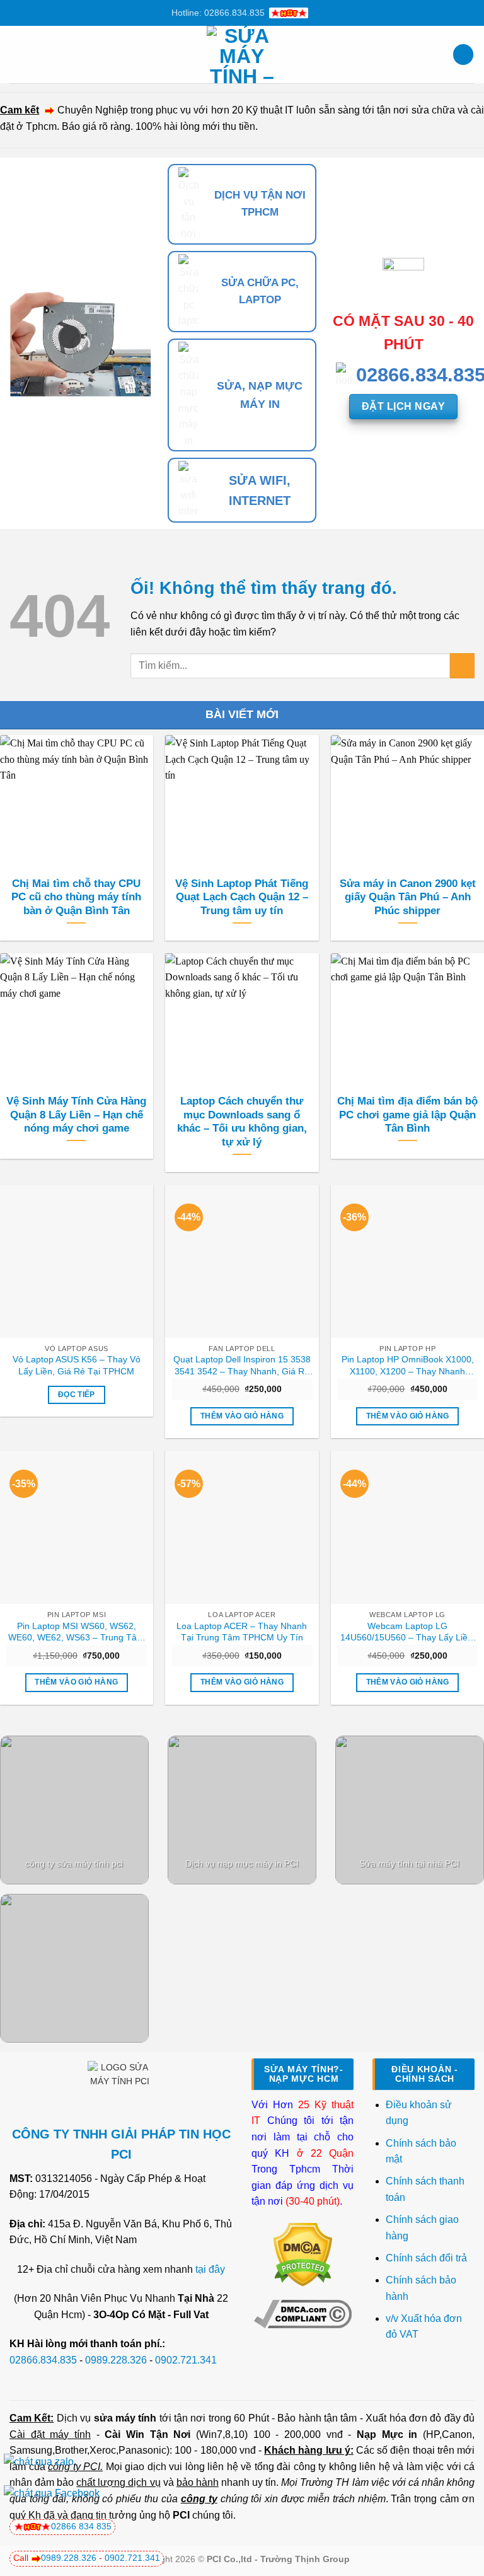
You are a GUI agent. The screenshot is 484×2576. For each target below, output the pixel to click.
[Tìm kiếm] (463, 55)
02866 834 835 (81, 2526)
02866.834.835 (43, 2360)
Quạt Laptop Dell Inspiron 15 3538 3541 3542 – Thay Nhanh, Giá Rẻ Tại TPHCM (242, 1366)
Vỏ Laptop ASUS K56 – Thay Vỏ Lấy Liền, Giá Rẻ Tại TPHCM (77, 1365)
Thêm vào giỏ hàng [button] (242, 1416)
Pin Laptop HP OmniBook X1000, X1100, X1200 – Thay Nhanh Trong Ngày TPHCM (408, 1366)
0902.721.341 (186, 2360)
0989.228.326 (116, 2360)
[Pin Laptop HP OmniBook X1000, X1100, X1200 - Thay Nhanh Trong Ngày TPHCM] (407, 1261)
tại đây (210, 2269)
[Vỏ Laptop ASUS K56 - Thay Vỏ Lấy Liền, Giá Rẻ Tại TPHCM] (77, 1261)
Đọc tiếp (77, 1395)
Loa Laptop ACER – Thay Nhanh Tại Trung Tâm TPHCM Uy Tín (242, 1632)
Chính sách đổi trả (428, 2258)
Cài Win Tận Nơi (147, 2434)
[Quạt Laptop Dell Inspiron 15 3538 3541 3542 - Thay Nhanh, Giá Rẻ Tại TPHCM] (242, 1261)
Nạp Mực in (387, 2434)
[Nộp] (462, 665)
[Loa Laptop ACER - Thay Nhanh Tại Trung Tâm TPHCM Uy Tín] (242, 1527)
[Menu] (17, 55)
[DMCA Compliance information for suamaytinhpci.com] (303, 2313)
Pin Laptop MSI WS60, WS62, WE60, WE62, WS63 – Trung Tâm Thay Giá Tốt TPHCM (76, 1632)
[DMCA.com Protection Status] (303, 2254)
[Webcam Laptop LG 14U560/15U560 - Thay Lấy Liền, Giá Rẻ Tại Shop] (407, 1527)
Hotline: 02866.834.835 (218, 13)
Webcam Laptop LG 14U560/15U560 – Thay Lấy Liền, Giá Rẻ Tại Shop (408, 1632)
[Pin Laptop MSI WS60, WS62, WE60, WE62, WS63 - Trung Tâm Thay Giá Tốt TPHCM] (77, 1527)
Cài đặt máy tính (50, 2434)
